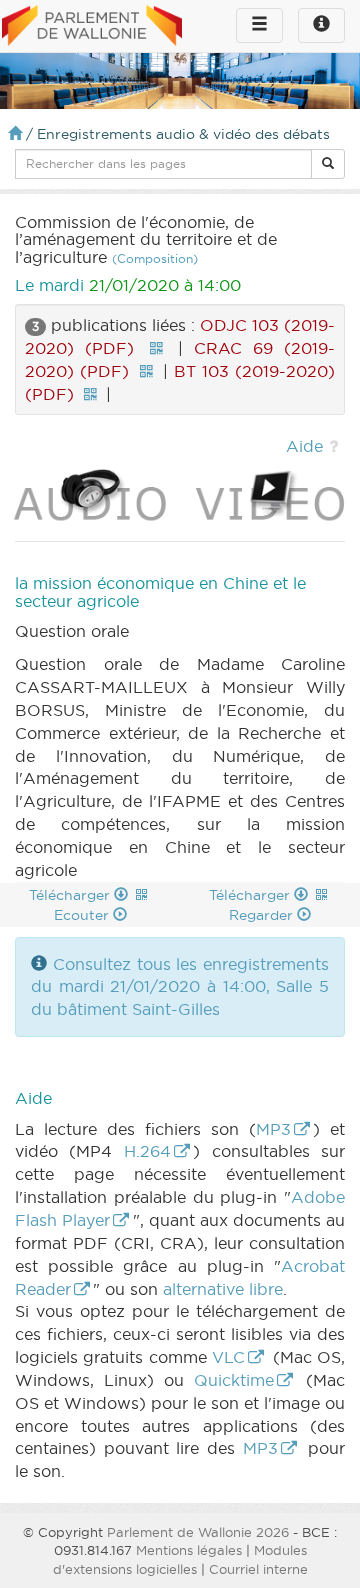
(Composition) (155, 258)
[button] (328, 164)
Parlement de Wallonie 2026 (198, 1532)
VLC (228, 1357)
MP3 (273, 1129)
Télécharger (71, 895)
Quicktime (234, 1380)
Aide (304, 446)
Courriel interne (258, 1569)
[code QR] (156, 348)
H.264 (147, 1151)
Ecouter (83, 915)
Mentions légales (189, 1550)
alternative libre (223, 1289)
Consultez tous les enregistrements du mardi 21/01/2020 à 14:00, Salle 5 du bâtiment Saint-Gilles (180, 987)
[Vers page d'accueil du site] (92, 27)
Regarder (263, 915)
